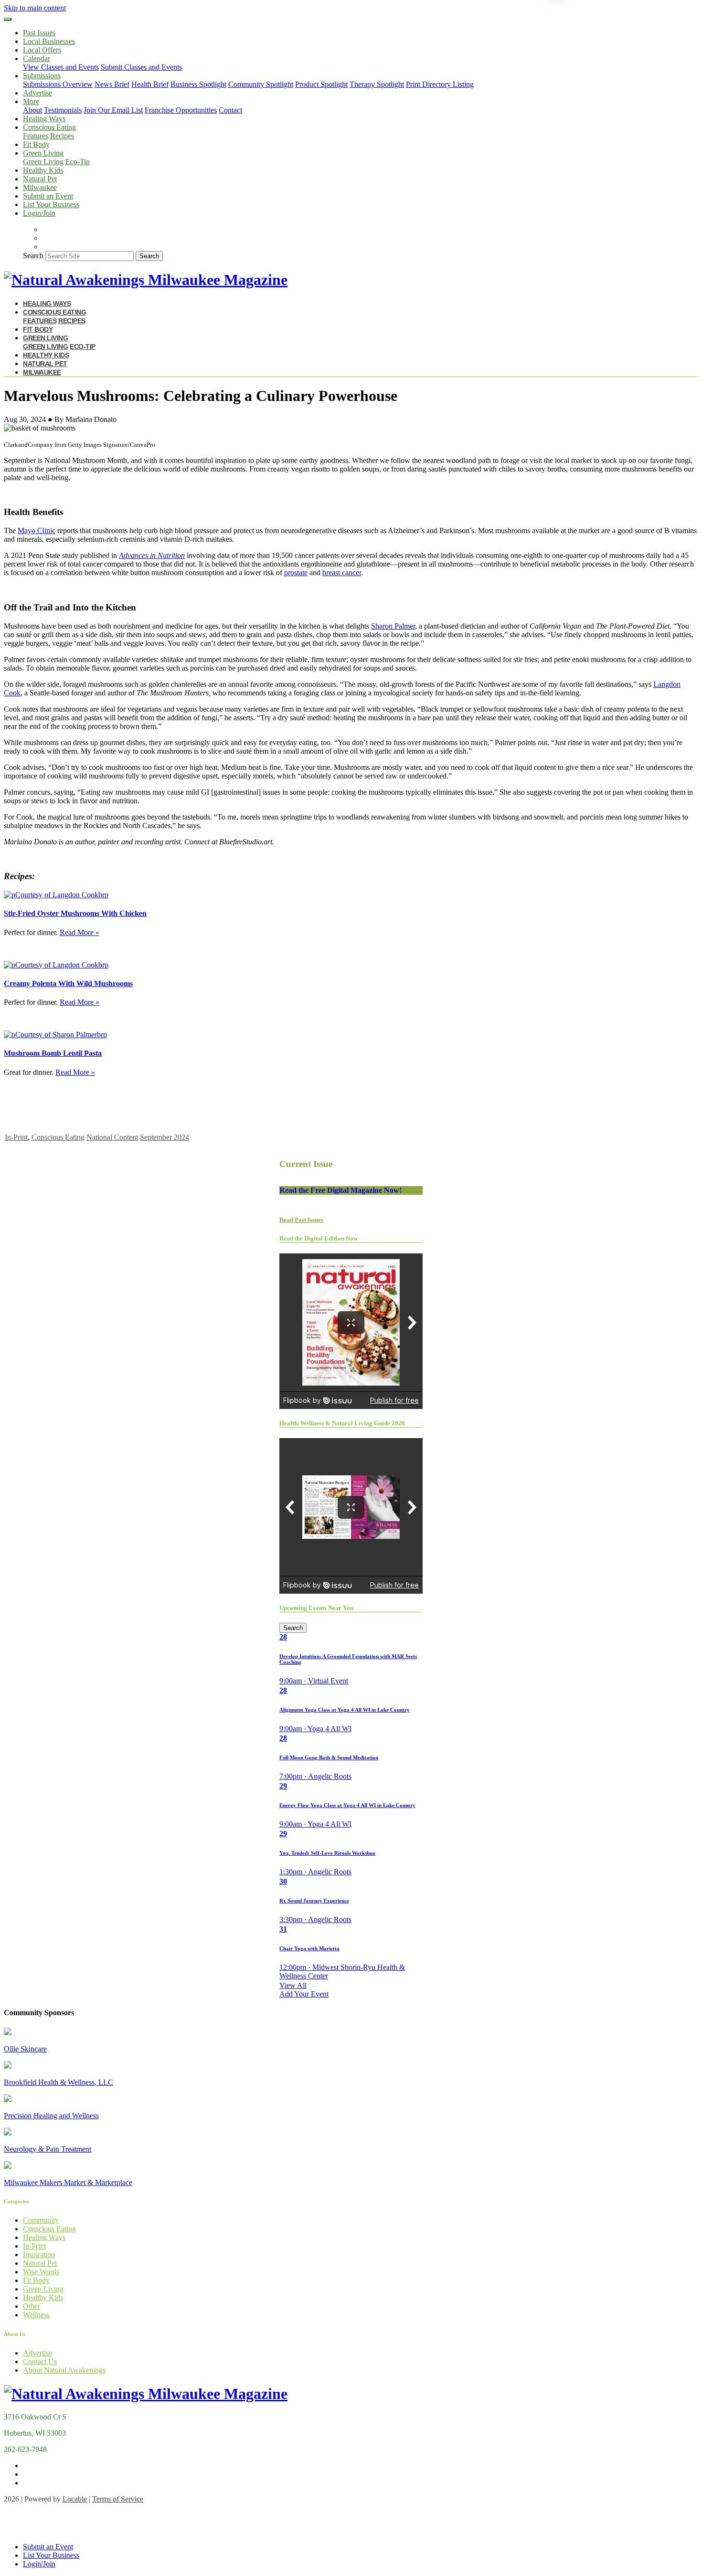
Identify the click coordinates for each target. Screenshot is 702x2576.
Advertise (37, 93)
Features (36, 136)
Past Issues (39, 33)
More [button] (31, 101)
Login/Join (39, 213)
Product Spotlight (321, 84)
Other (32, 2306)
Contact (230, 110)
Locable (75, 2499)
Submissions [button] (42, 76)
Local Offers (42, 50)
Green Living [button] (43, 153)
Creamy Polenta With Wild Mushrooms (68, 983)
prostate (296, 573)
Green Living (43, 162)
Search (33, 256)
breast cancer (342, 573)
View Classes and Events (61, 67)
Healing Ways (44, 119)
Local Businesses (49, 41)
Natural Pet (40, 179)
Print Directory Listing (440, 84)
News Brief (112, 84)
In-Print (16, 1137)
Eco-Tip (78, 162)
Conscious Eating (58, 1137)
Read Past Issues (301, 1220)
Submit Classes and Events (141, 67)
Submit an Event (48, 196)
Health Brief (150, 84)
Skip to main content (35, 8)
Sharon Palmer (393, 626)
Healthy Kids (43, 170)
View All (293, 1985)
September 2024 (165, 1137)
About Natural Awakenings (64, 2370)
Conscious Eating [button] (49, 127)
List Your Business (51, 205)
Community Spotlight (261, 84)
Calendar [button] (37, 58)
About (32, 110)
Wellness (36, 2315)
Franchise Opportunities (181, 110)
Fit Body (36, 144)
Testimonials (63, 110)
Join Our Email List (113, 110)
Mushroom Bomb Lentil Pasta (53, 1053)
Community (41, 2220)
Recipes (62, 136)
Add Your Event (304, 1994)
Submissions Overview (58, 84)
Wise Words (41, 2272)
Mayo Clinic (37, 531)
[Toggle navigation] (8, 19)
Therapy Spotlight (377, 84)
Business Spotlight (198, 84)
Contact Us (40, 2361)
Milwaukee (40, 187)
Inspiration (39, 2255)
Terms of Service (118, 2499)
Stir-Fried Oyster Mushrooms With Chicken (75, 913)
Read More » (80, 932)
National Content (112, 1137)
